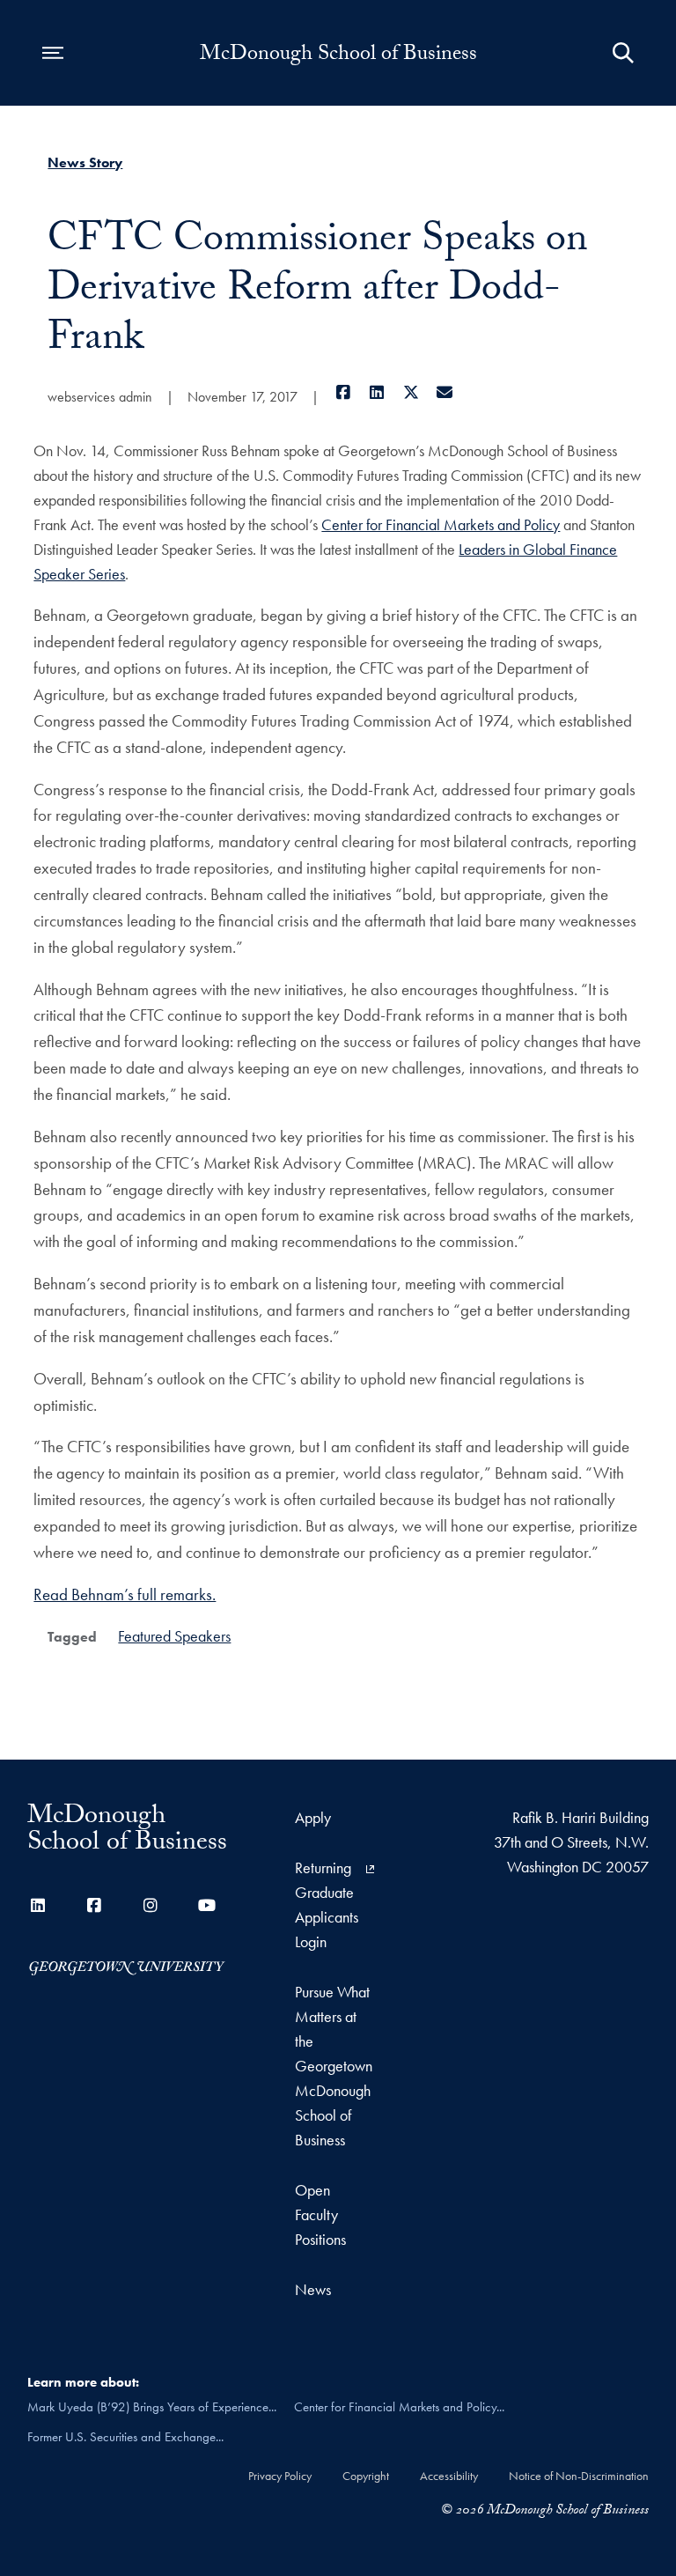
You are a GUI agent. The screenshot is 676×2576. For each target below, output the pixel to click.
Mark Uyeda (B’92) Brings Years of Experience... (152, 2407)
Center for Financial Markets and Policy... (399, 2407)
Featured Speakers (174, 1636)
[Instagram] (151, 1905)
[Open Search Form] (623, 53)
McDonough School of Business (338, 56)
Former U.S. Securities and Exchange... (125, 2437)
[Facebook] (343, 392)
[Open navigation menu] (53, 53)
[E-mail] (445, 392)
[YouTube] (207, 1905)
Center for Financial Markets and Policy (441, 524)
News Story (85, 162)
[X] (411, 392)
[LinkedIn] (377, 392)
